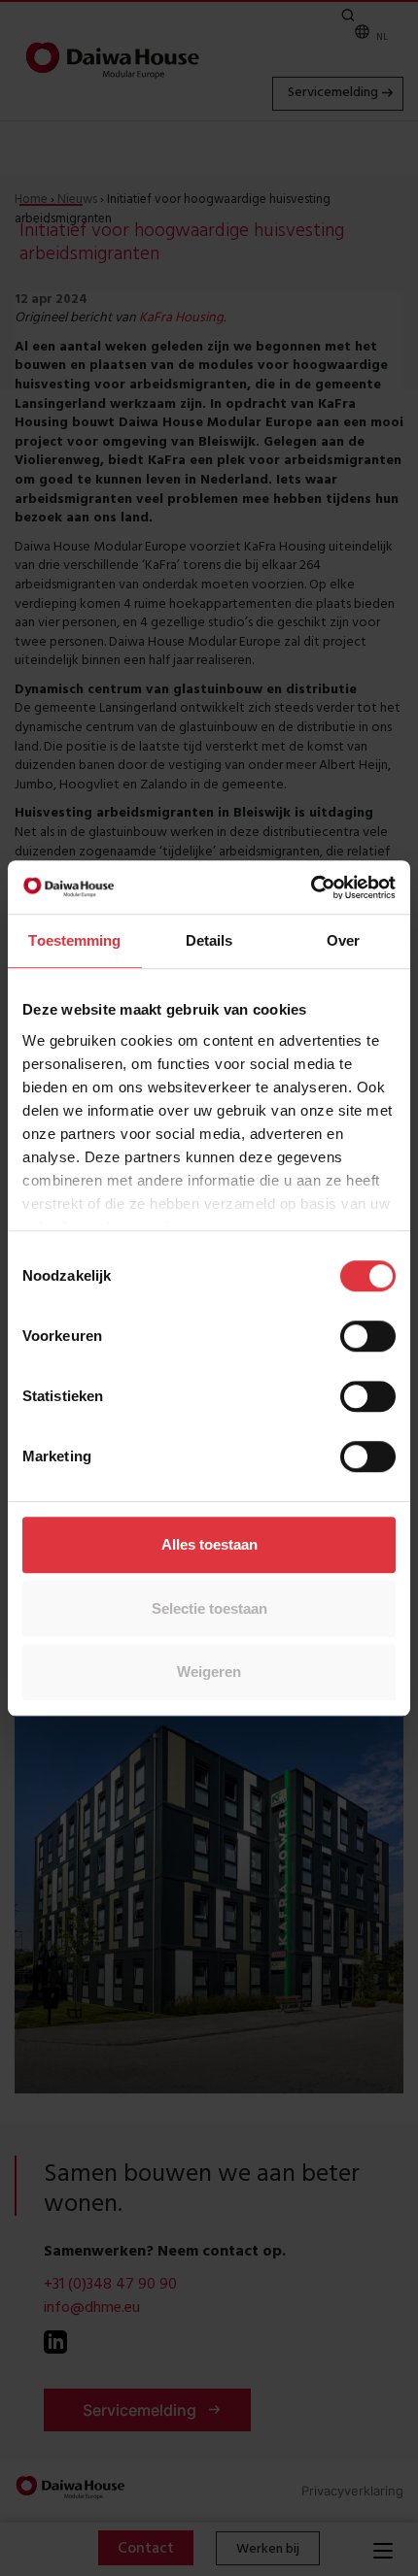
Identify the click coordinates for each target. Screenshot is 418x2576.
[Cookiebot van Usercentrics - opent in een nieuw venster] (311, 887)
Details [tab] (209, 940)
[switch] (368, 1336)
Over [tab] (343, 940)
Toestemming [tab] (74, 940)
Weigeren (209, 1672)
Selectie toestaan (209, 1608)
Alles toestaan (209, 1544)
